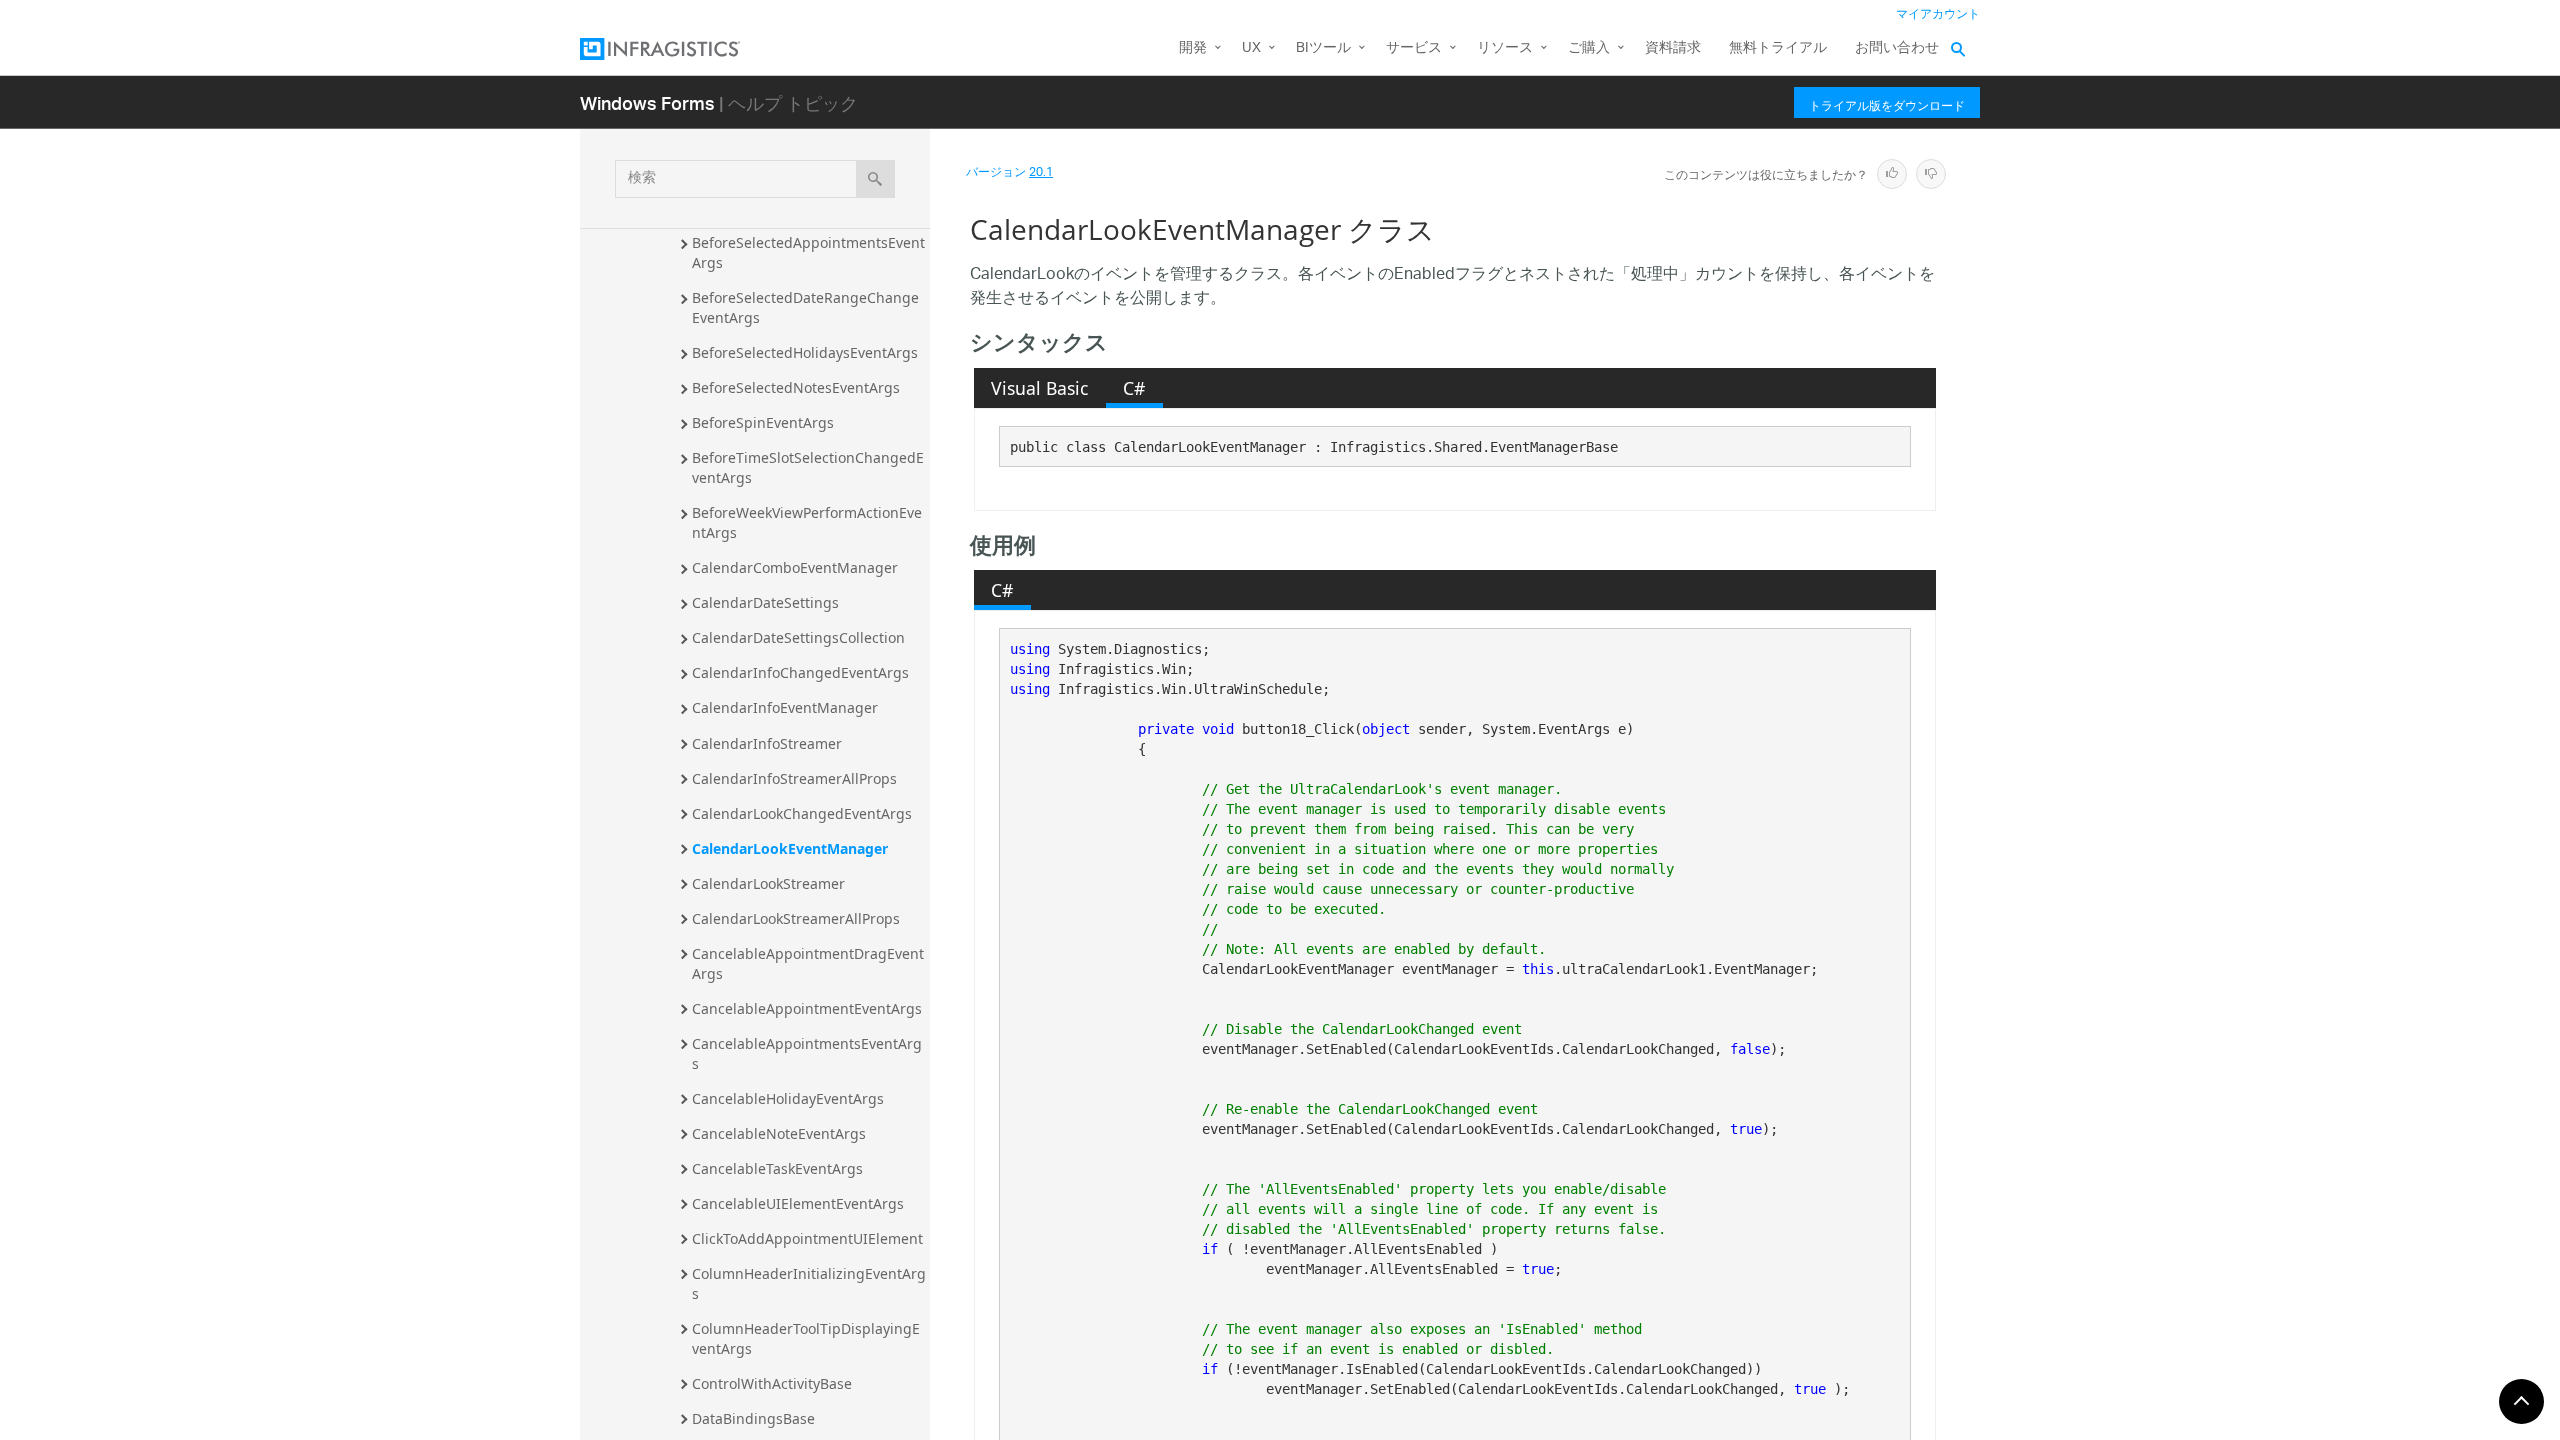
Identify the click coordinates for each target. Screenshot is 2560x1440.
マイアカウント (1938, 14)
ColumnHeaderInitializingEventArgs (809, 1283)
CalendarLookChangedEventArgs (802, 813)
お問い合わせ (1897, 48)
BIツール (1323, 48)
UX (1251, 48)
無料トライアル (1778, 48)
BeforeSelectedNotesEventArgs (796, 387)
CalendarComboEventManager (795, 567)
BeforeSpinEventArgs (763, 422)
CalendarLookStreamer (768, 883)
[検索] (875, 179)
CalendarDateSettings (765, 602)
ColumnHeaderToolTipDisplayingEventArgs (806, 1338)
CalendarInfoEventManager (785, 707)
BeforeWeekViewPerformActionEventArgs (807, 522)
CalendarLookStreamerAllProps (796, 918)
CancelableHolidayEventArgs (788, 1098)
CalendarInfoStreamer (767, 743)
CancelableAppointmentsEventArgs (807, 1053)
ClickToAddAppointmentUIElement (807, 1238)
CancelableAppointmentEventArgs (807, 1008)
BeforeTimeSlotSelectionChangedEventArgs (808, 467)
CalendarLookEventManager (790, 848)
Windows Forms (647, 102)
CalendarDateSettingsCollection (798, 637)
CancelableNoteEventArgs (779, 1133)
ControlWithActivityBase (772, 1383)
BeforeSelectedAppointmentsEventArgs (808, 252)
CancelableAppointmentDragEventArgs (808, 963)
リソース (1505, 48)
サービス (1414, 48)
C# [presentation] (1134, 388)
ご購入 (1589, 48)
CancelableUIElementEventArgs (798, 1203)
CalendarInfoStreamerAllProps (794, 778)
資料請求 (1673, 48)
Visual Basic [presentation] (1039, 388)
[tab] (1040, 388)
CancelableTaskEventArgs (777, 1168)
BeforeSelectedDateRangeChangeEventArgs (805, 307)
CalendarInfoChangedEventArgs (800, 672)
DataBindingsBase (753, 1418)
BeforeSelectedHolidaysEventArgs (805, 352)
